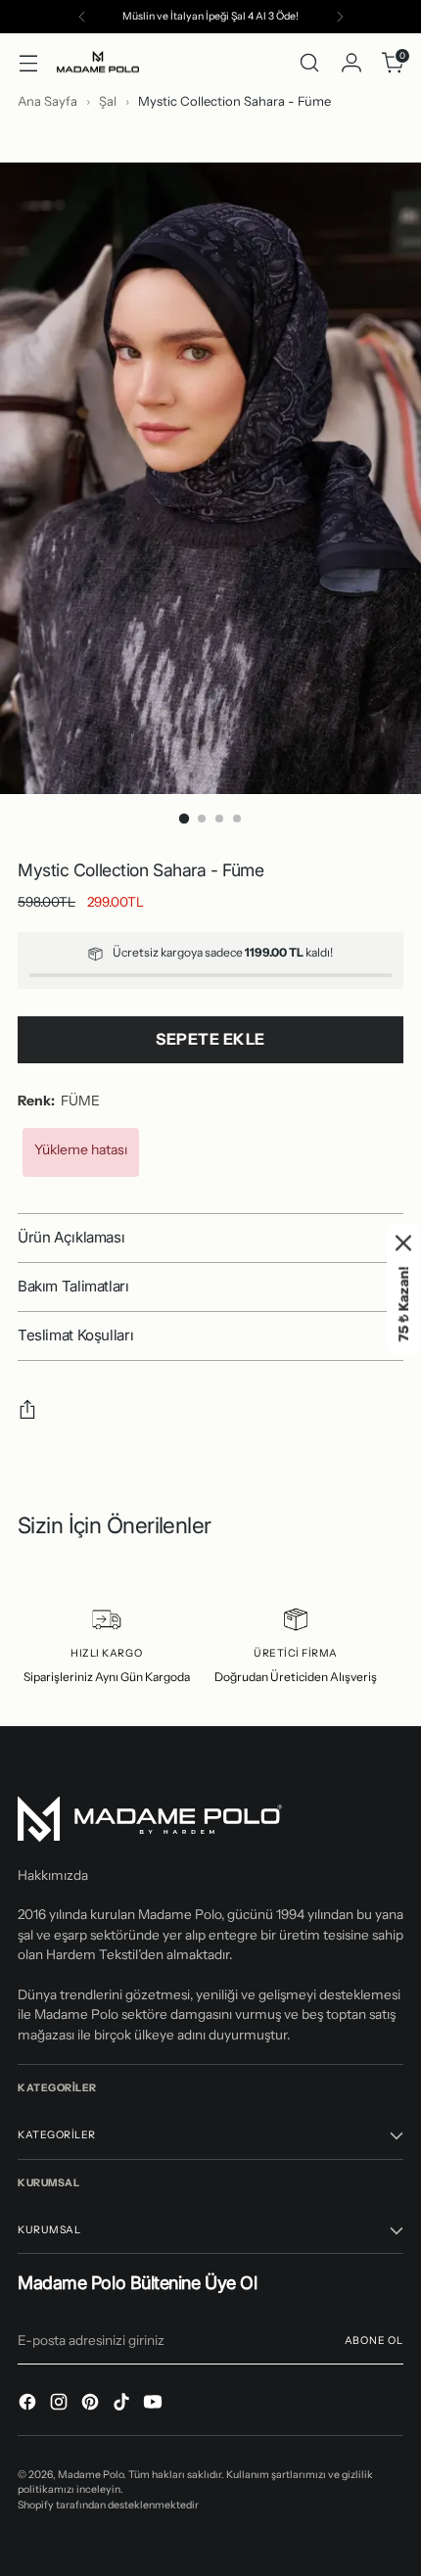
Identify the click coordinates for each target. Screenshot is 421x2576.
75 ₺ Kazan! (404, 1304)
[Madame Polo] (98, 63)
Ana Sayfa (47, 101)
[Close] (403, 1242)
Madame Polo (91, 2475)
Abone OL (374, 2341)
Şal (109, 101)
